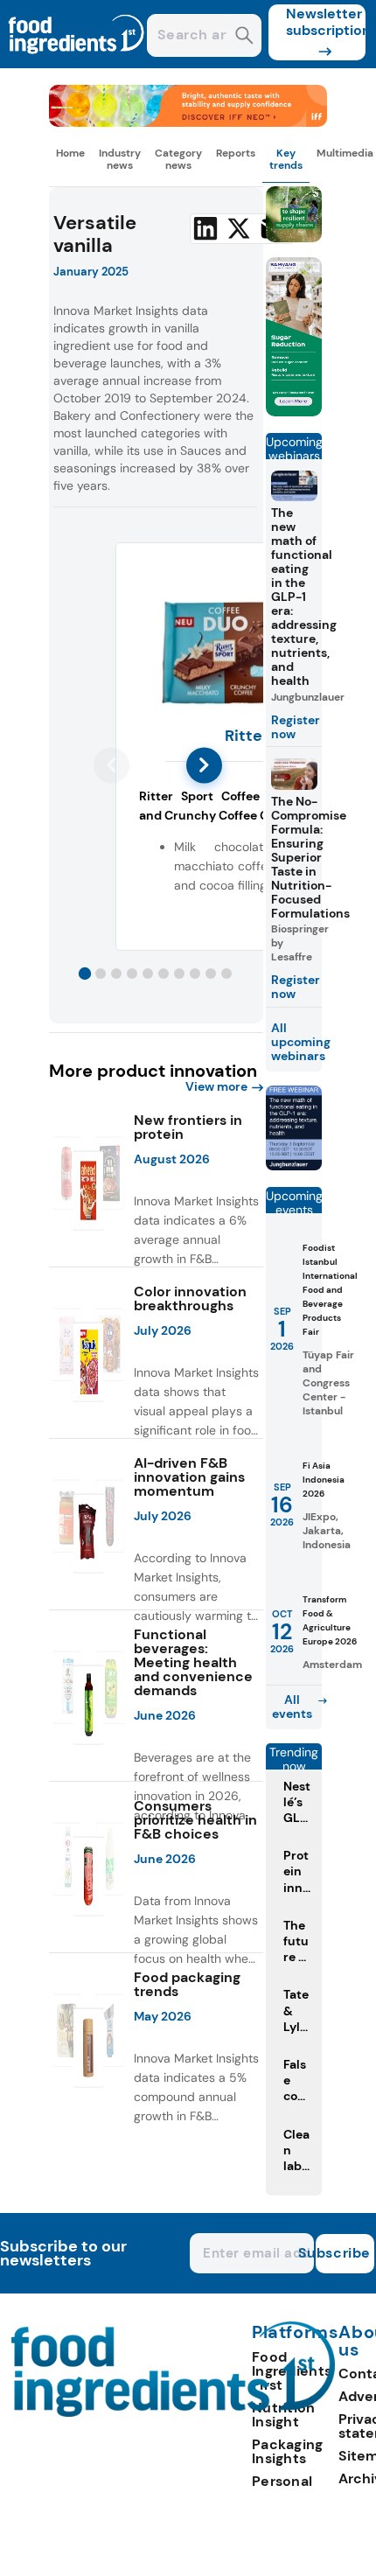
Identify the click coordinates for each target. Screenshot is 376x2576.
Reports (236, 153)
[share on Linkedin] (205, 228)
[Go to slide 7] (179, 974)
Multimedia (345, 153)
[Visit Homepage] (77, 63)
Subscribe (343, 2253)
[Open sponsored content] (188, 122)
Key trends (286, 159)
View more (216, 1086)
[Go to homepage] (174, 2412)
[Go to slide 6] (164, 974)
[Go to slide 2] (101, 974)
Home (70, 153)
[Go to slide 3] (116, 974)
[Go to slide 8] (195, 974)
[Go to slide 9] (211, 974)
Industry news (120, 159)
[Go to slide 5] (148, 974)
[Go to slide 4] (132, 974)
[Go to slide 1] (85, 974)
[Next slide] (204, 765)
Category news (178, 159)
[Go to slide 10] (226, 974)
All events (292, 1707)
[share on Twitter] (239, 228)
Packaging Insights (288, 2451)
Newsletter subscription (326, 22)
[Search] (244, 37)
